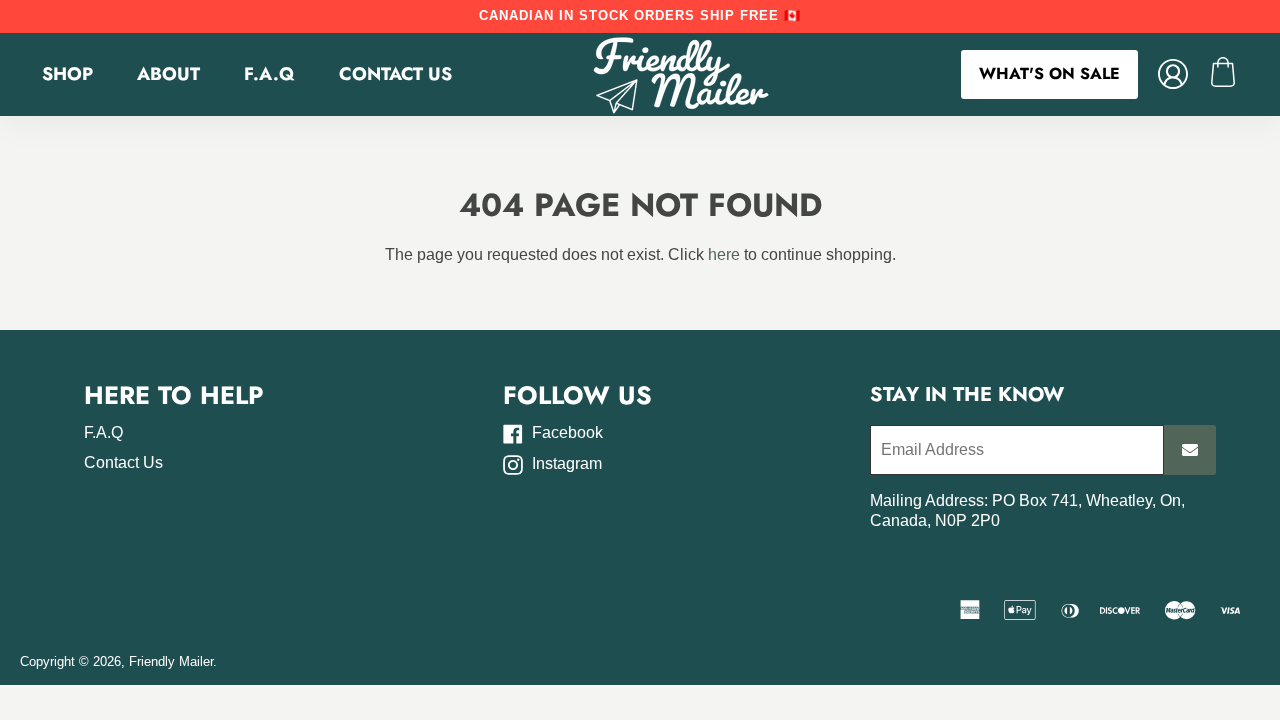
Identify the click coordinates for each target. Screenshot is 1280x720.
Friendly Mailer (171, 661)
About (168, 74)
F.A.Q (269, 74)
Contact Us (395, 74)
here (724, 254)
